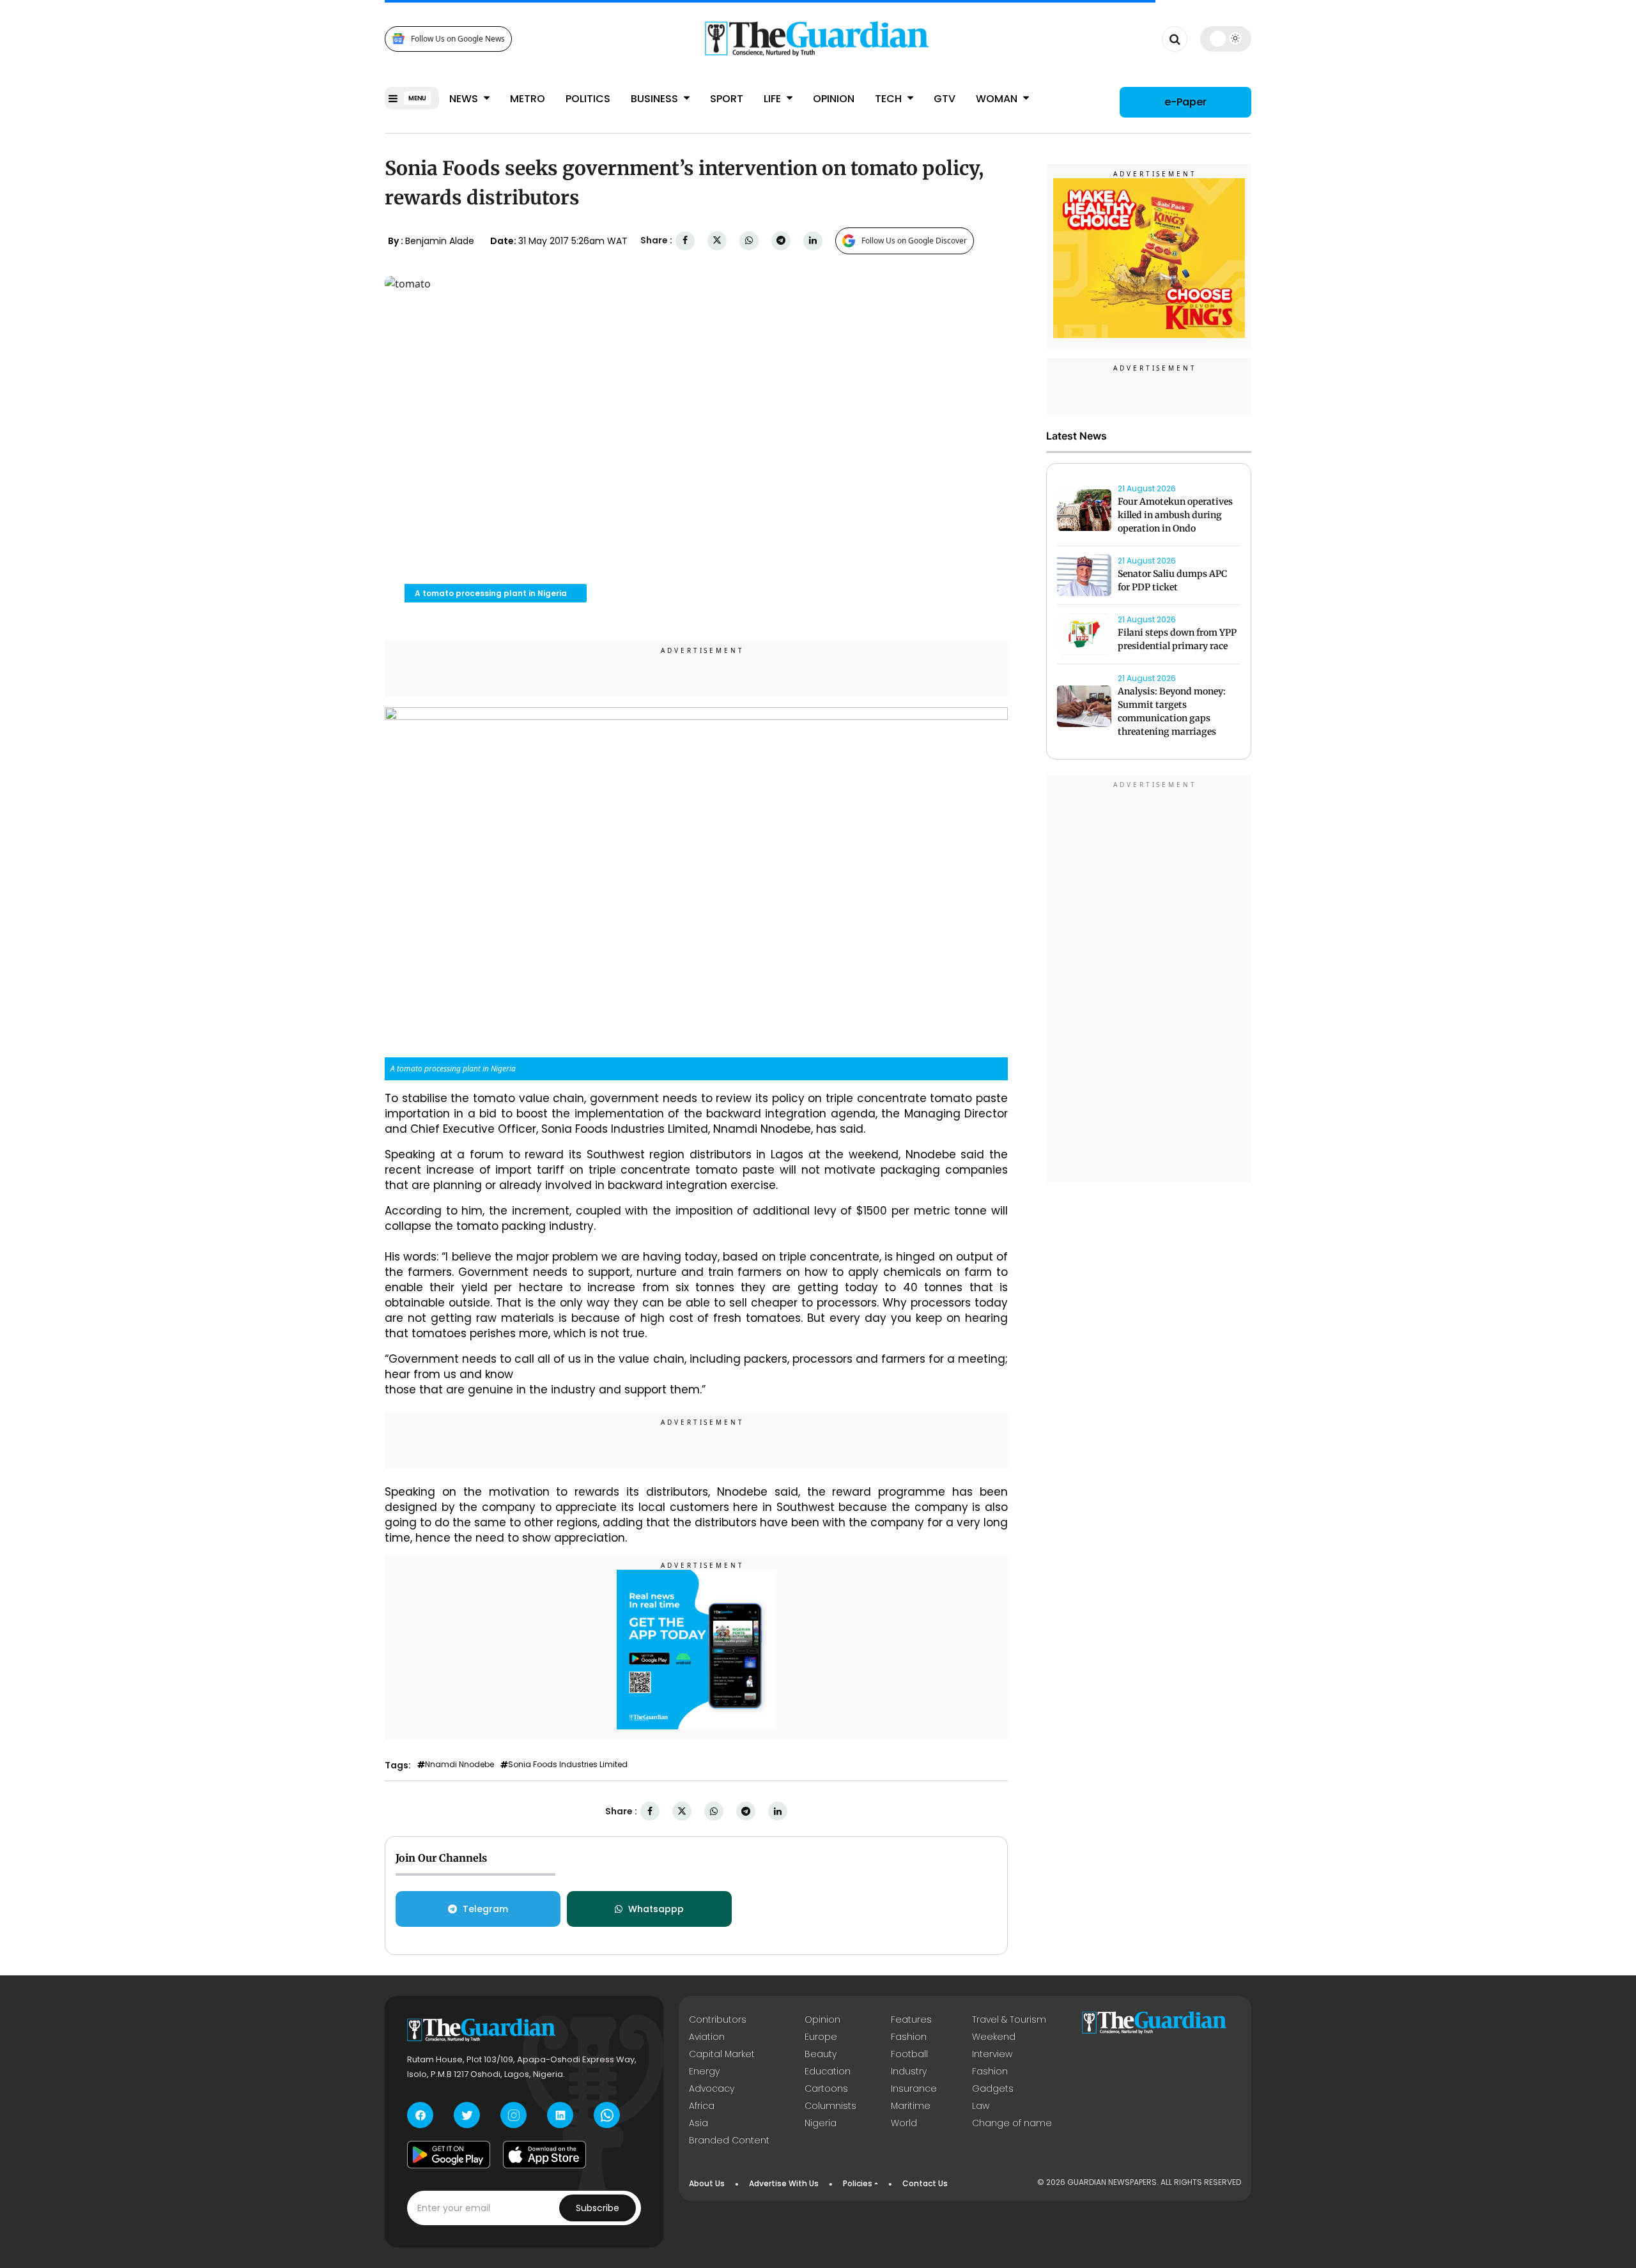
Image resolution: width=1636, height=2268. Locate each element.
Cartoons (826, 2088)
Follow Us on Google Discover (914, 241)
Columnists (830, 2106)
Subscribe (598, 2208)
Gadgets (993, 2088)
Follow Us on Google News (458, 39)
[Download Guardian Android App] (449, 2154)
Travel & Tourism (1009, 2019)
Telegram (485, 1909)
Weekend (994, 2037)
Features (911, 2019)
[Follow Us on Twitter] (467, 2115)
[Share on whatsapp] (749, 241)
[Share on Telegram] (781, 241)
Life (774, 99)
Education (828, 2071)
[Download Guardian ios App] (544, 2154)
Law (981, 2106)
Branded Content (729, 2140)
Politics (588, 99)
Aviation (707, 2037)
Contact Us (925, 2183)
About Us (707, 2183)
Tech (890, 99)
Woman (998, 99)
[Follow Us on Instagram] (513, 2115)
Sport (727, 99)
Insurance (914, 2088)
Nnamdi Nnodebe (459, 1765)
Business (656, 99)
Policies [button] (858, 2183)
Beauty (821, 2054)
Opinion (834, 99)
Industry (909, 2071)
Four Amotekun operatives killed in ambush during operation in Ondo (1175, 515)
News (465, 99)
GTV (945, 99)
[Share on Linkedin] (813, 241)
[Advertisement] (1149, 981)
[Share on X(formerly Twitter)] (717, 241)
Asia (698, 2123)
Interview (992, 2054)
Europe (821, 2037)
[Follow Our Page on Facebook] (420, 2115)
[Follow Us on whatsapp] (607, 2115)
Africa (702, 2106)
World (904, 2123)
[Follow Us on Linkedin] (560, 2115)
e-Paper (1185, 102)
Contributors (718, 2019)
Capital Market (722, 2054)
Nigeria (821, 2123)
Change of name (1012, 2123)
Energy (704, 2071)
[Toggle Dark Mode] (1226, 38)
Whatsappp (656, 1909)
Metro (528, 99)
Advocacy (712, 2088)
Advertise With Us (784, 2183)
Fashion (909, 2037)
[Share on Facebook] (685, 241)
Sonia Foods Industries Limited (568, 1765)
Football (909, 2054)
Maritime (911, 2106)
